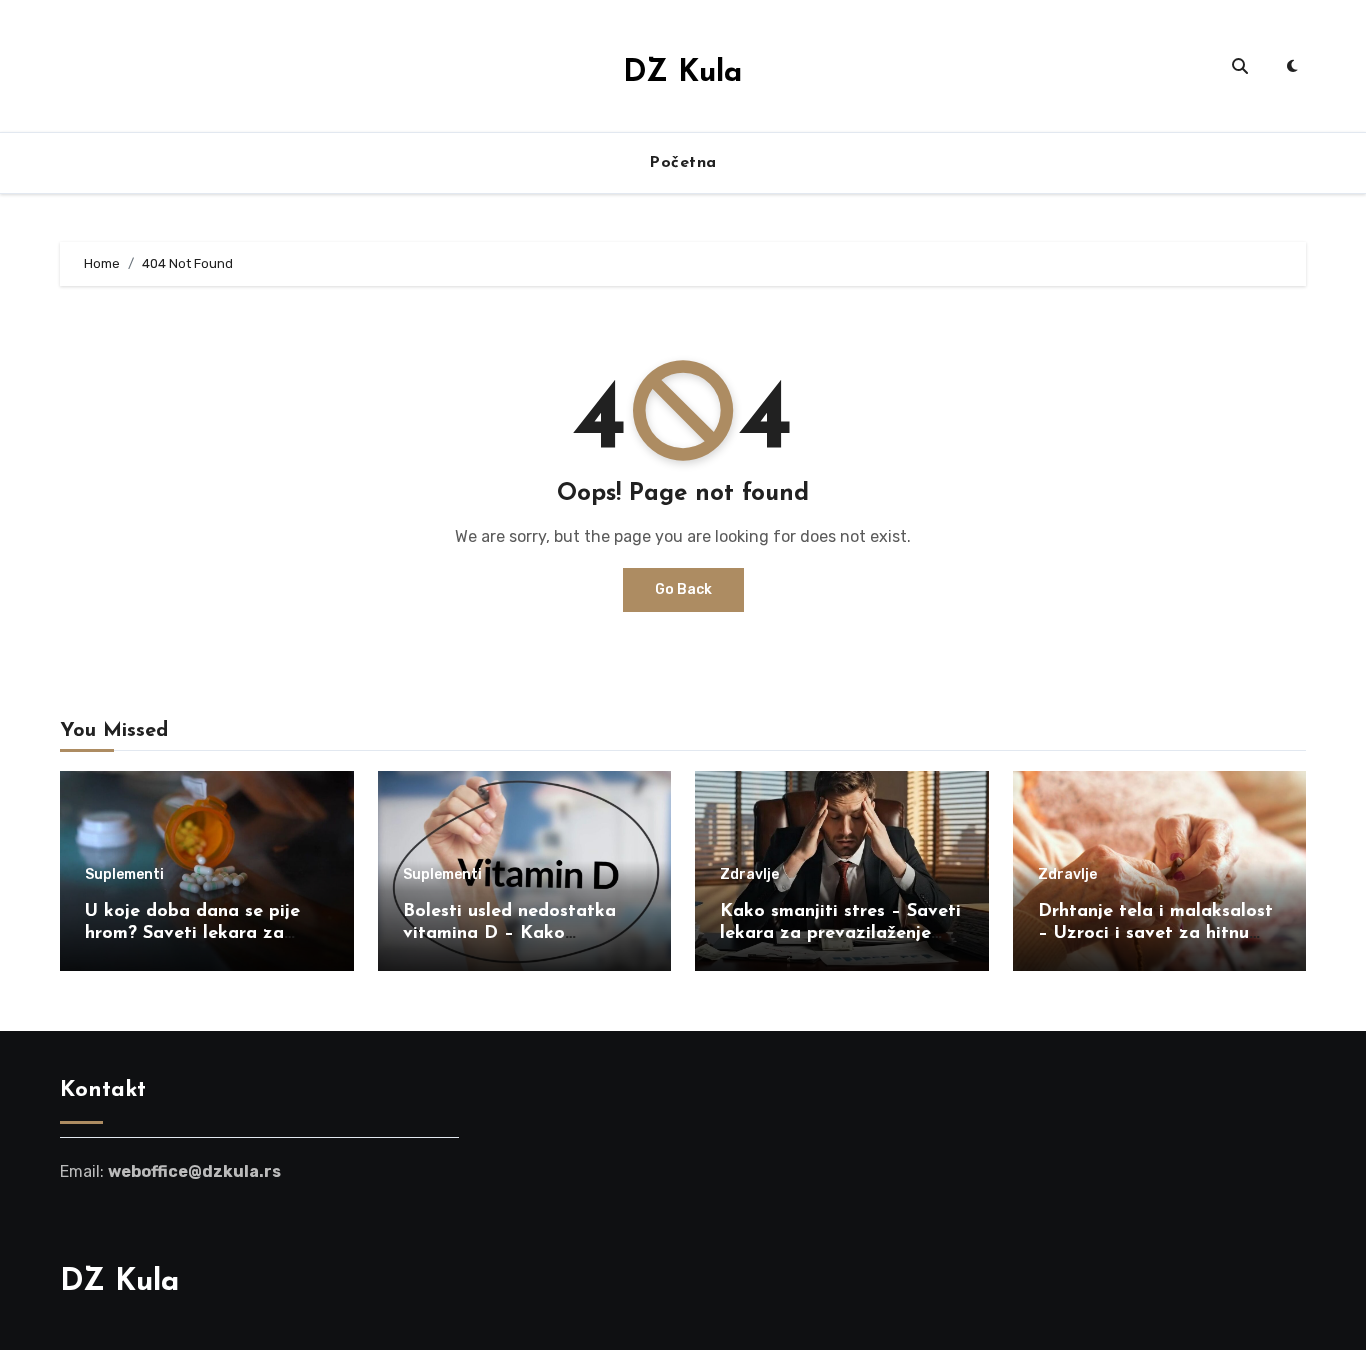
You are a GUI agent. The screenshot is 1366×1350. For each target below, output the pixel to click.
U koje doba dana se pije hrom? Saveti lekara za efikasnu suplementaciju (192, 933)
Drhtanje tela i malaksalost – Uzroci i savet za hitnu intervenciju (1155, 933)
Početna (683, 163)
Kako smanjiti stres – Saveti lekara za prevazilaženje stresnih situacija (840, 933)
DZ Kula (682, 73)
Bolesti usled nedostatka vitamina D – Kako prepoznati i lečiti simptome (524, 933)
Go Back (683, 589)
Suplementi (124, 875)
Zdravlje (749, 875)
